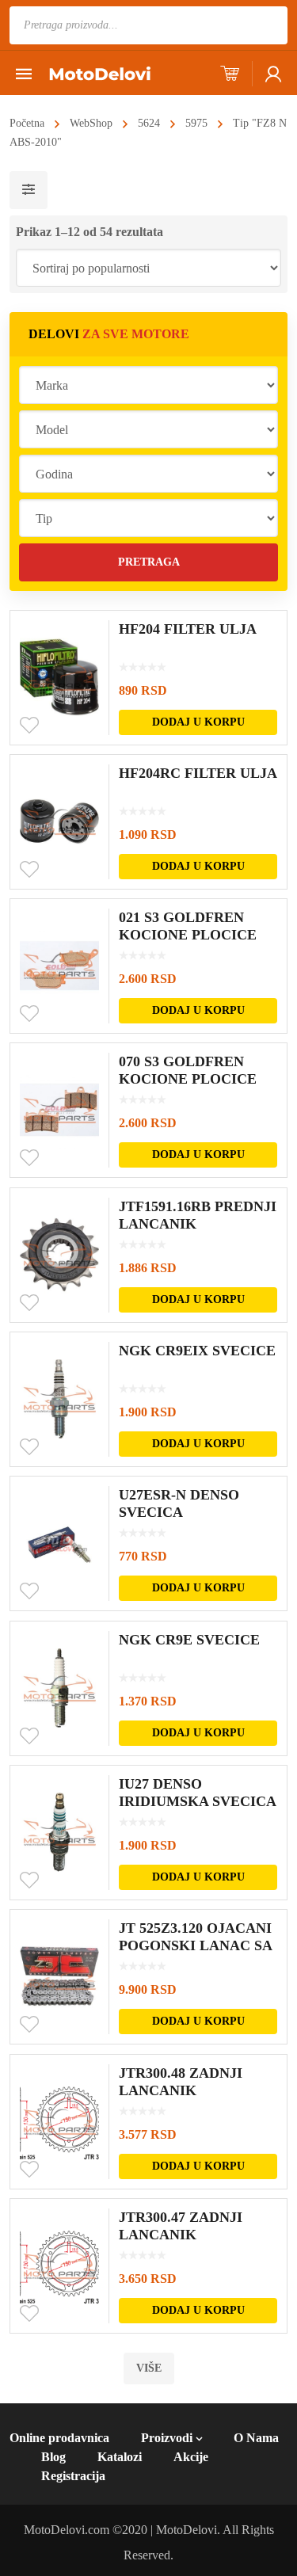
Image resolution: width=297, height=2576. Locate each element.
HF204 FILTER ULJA (188, 629)
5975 (196, 123)
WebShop (91, 123)
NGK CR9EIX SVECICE (197, 1351)
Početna (27, 123)
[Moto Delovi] (100, 72)
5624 (149, 123)
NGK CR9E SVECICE (189, 1640)
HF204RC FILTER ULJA (198, 773)
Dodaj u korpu (198, 722)
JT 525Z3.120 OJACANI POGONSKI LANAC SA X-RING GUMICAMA (195, 1945)
